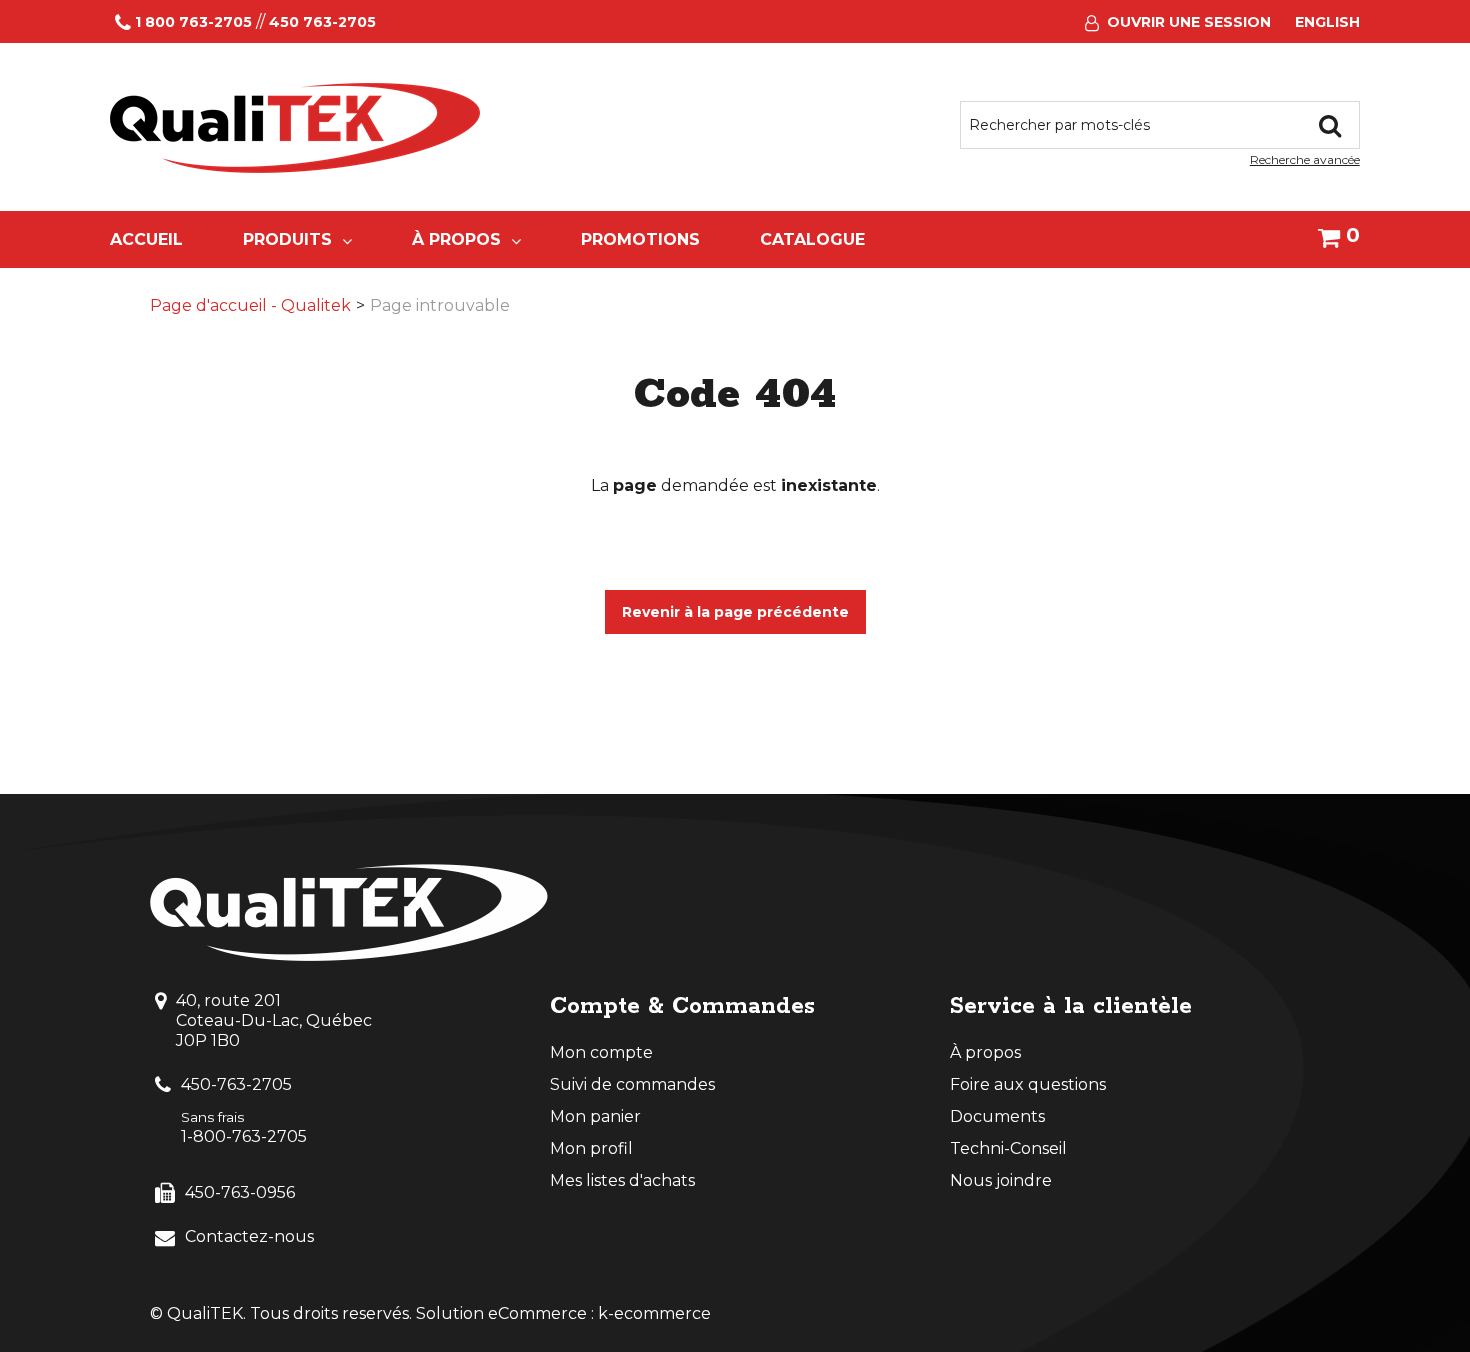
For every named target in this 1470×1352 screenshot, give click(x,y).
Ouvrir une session (1189, 22)
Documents (997, 1116)
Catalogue (812, 239)
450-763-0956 (240, 1192)
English (1327, 22)
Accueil (146, 239)
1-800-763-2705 (244, 1136)
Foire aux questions (1028, 1084)
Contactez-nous (249, 1236)
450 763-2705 (322, 22)
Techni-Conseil (1008, 1148)
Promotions (640, 239)
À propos (456, 239)
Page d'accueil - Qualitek (250, 305)
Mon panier (595, 1116)
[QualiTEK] (295, 128)
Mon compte (601, 1052)
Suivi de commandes (632, 1084)
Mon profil (591, 1148)
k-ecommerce (654, 1313)
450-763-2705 (236, 1084)
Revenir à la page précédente (735, 612)
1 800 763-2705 (193, 22)
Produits (287, 239)
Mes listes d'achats (622, 1180)
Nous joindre (1001, 1180)
